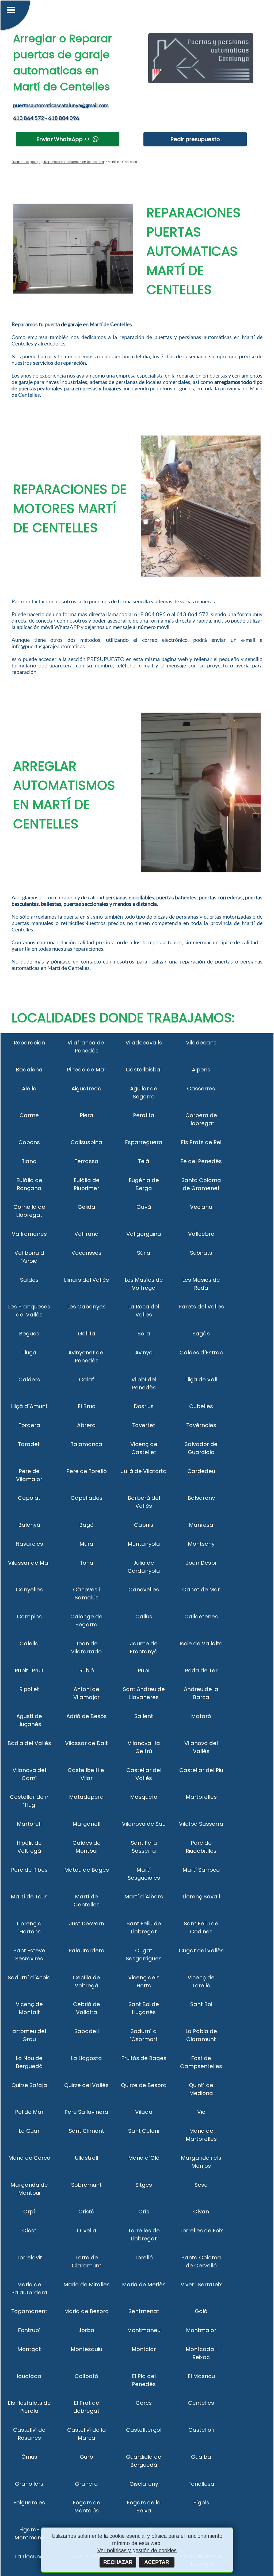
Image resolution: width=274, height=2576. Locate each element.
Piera (87, 1115)
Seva (201, 2185)
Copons (29, 1142)
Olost (29, 2231)
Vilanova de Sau (144, 1824)
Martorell (29, 1824)
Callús (144, 1617)
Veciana (201, 1207)
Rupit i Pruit (29, 1670)
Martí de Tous (29, 1897)
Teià (144, 1161)
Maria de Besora (87, 2311)
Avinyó (144, 1353)
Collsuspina (86, 1142)
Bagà (87, 1525)
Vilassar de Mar (29, 1563)
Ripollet (29, 1689)
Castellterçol (144, 2430)
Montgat (29, 2349)
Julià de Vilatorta (144, 1471)
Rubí (144, 1670)
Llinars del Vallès (86, 1280)
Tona (87, 1563)
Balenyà (29, 1525)
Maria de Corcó (29, 2158)
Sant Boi (201, 2004)
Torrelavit (29, 2258)
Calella (29, 1643)
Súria (144, 1253)
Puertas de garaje (26, 162)
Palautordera (87, 1951)
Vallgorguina (144, 1234)
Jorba (86, 2330)
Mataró (201, 1716)
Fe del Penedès (201, 1161)
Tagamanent (29, 2311)
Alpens (201, 1070)
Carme (29, 1115)
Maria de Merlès (144, 2284)
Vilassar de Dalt (86, 1743)
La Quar (29, 2131)
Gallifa (87, 1334)
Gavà (144, 1207)
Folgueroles (29, 2503)
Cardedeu (201, 1471)
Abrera (86, 1425)
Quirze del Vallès (86, 2085)
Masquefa (144, 1797)
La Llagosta (86, 2058)
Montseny (201, 1544)
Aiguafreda (87, 1089)
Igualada (29, 2376)
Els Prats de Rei (201, 1142)
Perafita (144, 1115)
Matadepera (86, 1797)
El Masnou (201, 2376)
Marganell (86, 1824)
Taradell (29, 1444)
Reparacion (29, 1043)
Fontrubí (29, 2330)
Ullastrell (87, 2158)
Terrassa (86, 1161)
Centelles (201, 2403)
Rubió (87, 1670)
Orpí (29, 2212)
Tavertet (144, 1425)
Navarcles (29, 1544)
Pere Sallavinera (86, 2112)
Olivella (87, 2231)
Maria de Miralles (87, 2284)
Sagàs (201, 1334)
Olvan (201, 2212)
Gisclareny (144, 2484)
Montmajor (201, 2330)
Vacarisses (86, 1253)
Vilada (144, 2112)
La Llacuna (29, 2556)
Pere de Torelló (87, 1471)
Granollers (29, 2484)
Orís (144, 2212)
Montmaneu (144, 2330)
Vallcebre (201, 1234)
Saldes (29, 1280)
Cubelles (201, 1406)
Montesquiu (86, 2349)
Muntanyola (144, 1544)
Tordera (29, 1425)
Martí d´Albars (144, 1897)
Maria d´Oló (144, 2158)
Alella (29, 1089)
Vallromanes (29, 1234)
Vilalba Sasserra (201, 1824)
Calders (29, 1380)
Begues (29, 1334)
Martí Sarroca (201, 1870)
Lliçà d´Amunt (29, 1406)
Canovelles (144, 1590)
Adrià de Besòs (87, 1716)
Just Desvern (87, 1924)
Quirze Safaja (29, 2085)
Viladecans (201, 1043)
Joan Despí (201, 1563)
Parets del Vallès (201, 1307)
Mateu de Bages (87, 1870)
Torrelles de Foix (201, 2231)
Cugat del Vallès (201, 1951)
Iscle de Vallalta (201, 1643)
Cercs (144, 2403)
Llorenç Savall (201, 1897)
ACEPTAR (157, 2562)
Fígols (201, 2503)
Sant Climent (86, 2131)
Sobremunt (86, 2185)
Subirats (201, 1253)
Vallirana (87, 1234)
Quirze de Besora (144, 2085)
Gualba (201, 2457)
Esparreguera (144, 1142)
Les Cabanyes (86, 1307)
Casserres (201, 1089)
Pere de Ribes (29, 1870)
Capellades (87, 1498)
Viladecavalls (144, 1043)
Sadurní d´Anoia (29, 1977)
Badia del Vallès (29, 1743)
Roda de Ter (201, 1670)
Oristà (87, 2212)
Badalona (29, 1070)
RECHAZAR (118, 2562)
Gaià (201, 2311)
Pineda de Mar (87, 1070)
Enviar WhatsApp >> (63, 139)
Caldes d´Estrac (201, 1353)
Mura (86, 1544)
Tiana (29, 1161)
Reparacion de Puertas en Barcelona (74, 162)
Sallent (144, 1716)
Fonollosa (201, 2484)
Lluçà (29, 1353)
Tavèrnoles (201, 1425)
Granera (86, 2484)
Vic (201, 2112)
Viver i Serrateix (201, 2284)
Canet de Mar (201, 1590)
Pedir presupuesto (195, 139)
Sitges (144, 2185)
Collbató (86, 2376)
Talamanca (86, 1444)
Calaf (86, 1380)
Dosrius (144, 1406)
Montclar (144, 2349)
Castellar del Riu (201, 1770)
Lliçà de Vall (201, 1380)
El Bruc (86, 1406)
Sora (144, 1334)
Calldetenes (201, 1617)
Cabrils (144, 1525)
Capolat (29, 1498)
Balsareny (201, 1498)
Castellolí (201, 2430)
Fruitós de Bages (144, 2058)
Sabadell (87, 2031)
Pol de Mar (29, 2112)
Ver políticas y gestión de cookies (137, 2550)
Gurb (86, 2457)
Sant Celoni (144, 2131)
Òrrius (29, 2457)
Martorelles (201, 1797)
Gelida (86, 1207)
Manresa (201, 1525)
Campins (29, 1617)
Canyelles (29, 1590)
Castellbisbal (144, 1070)
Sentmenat (144, 2311)
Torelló (144, 2258)
